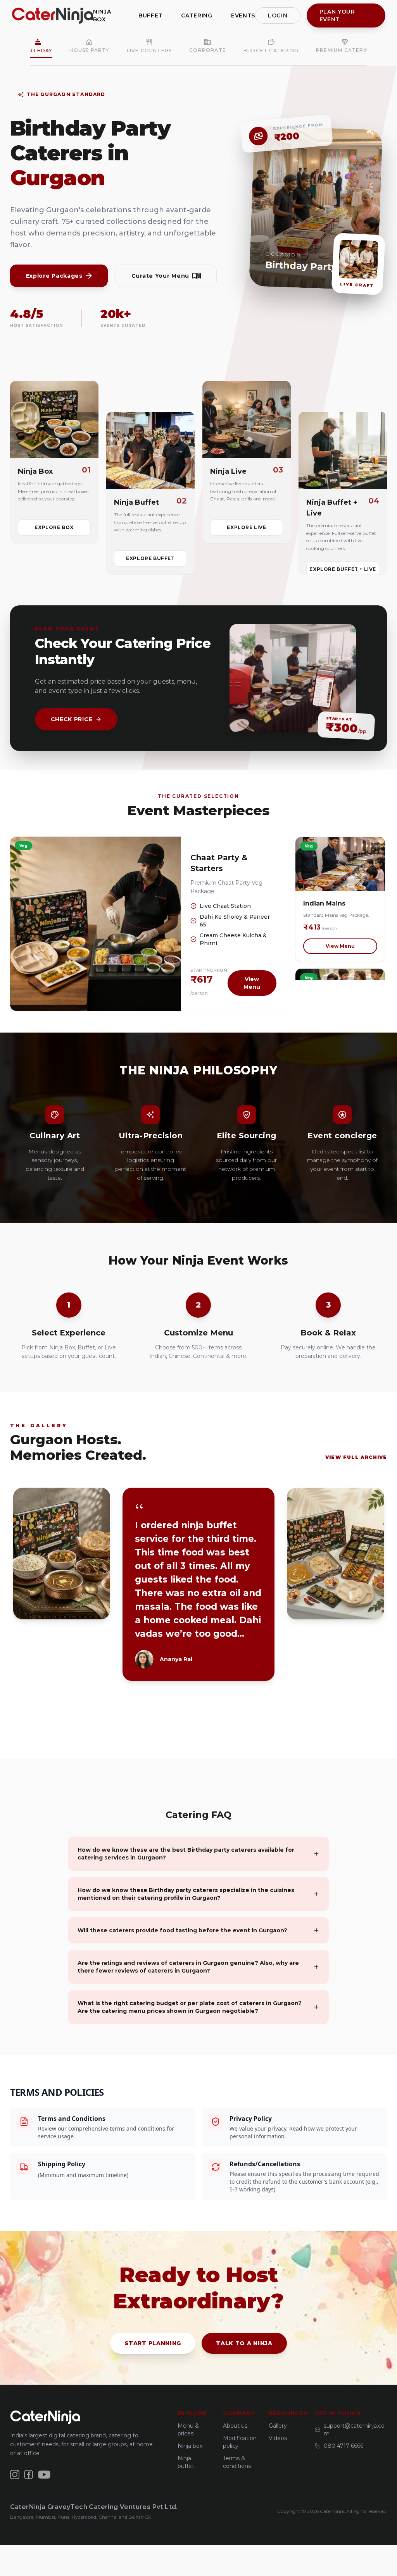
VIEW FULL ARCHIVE (356, 1457)
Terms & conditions (237, 2462)
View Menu (252, 983)
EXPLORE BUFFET (150, 558)
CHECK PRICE (72, 719)
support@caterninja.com (354, 2430)
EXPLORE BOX (54, 527)
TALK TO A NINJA (244, 2343)
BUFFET (150, 15)
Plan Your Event (337, 15)
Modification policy (240, 2442)
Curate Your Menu (160, 276)
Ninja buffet (186, 2462)
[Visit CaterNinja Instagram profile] (15, 2475)
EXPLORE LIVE (246, 527)
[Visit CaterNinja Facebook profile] (29, 2475)
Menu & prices (188, 2430)
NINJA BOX (102, 15)
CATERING (197, 15)
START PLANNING (153, 2343)
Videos (278, 2438)
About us (235, 2426)
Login (278, 15)
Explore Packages (54, 276)
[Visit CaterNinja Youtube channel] (44, 2475)
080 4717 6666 (343, 2446)
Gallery (278, 2426)
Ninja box (190, 2446)
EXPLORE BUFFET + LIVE (343, 569)
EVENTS (243, 15)
